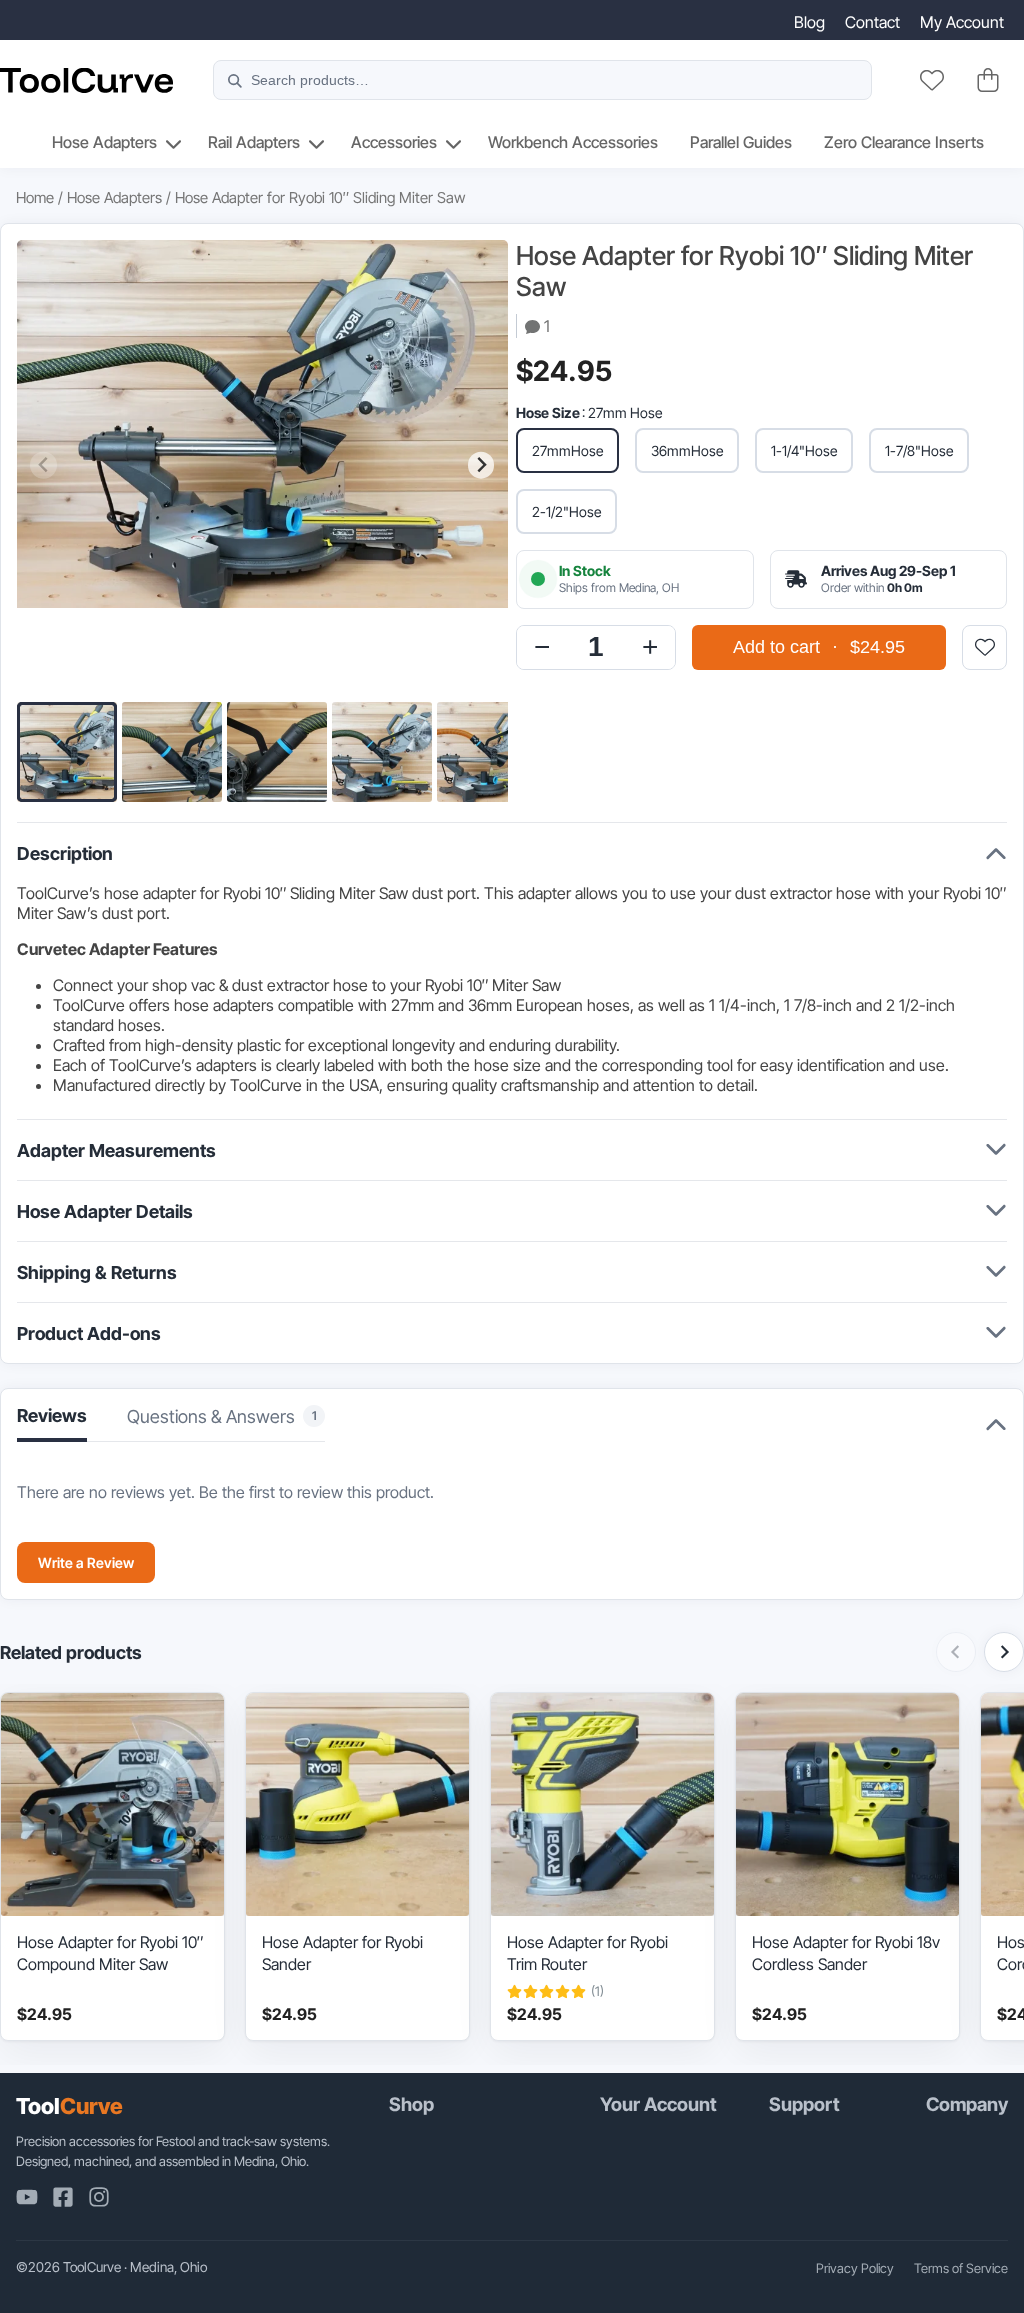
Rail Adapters (254, 142)
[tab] (226, 1422)
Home (35, 197)
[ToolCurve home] (86, 80)
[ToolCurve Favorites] (932, 80)
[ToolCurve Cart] (988, 80)
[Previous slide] (43, 465)
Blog (809, 22)
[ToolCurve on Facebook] (63, 2197)
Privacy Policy (855, 2268)
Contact (872, 22)
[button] (67, 752)
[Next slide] (481, 465)
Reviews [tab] (52, 1415)
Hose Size (548, 412)
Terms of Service (961, 2268)
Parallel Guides (741, 142)
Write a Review (86, 1562)
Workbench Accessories (573, 142)
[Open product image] (262, 465)
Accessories (394, 142)
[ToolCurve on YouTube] (27, 2197)
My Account (962, 22)
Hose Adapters (104, 142)
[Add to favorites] (984, 647)
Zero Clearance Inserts (904, 142)
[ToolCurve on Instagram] (99, 2197)
